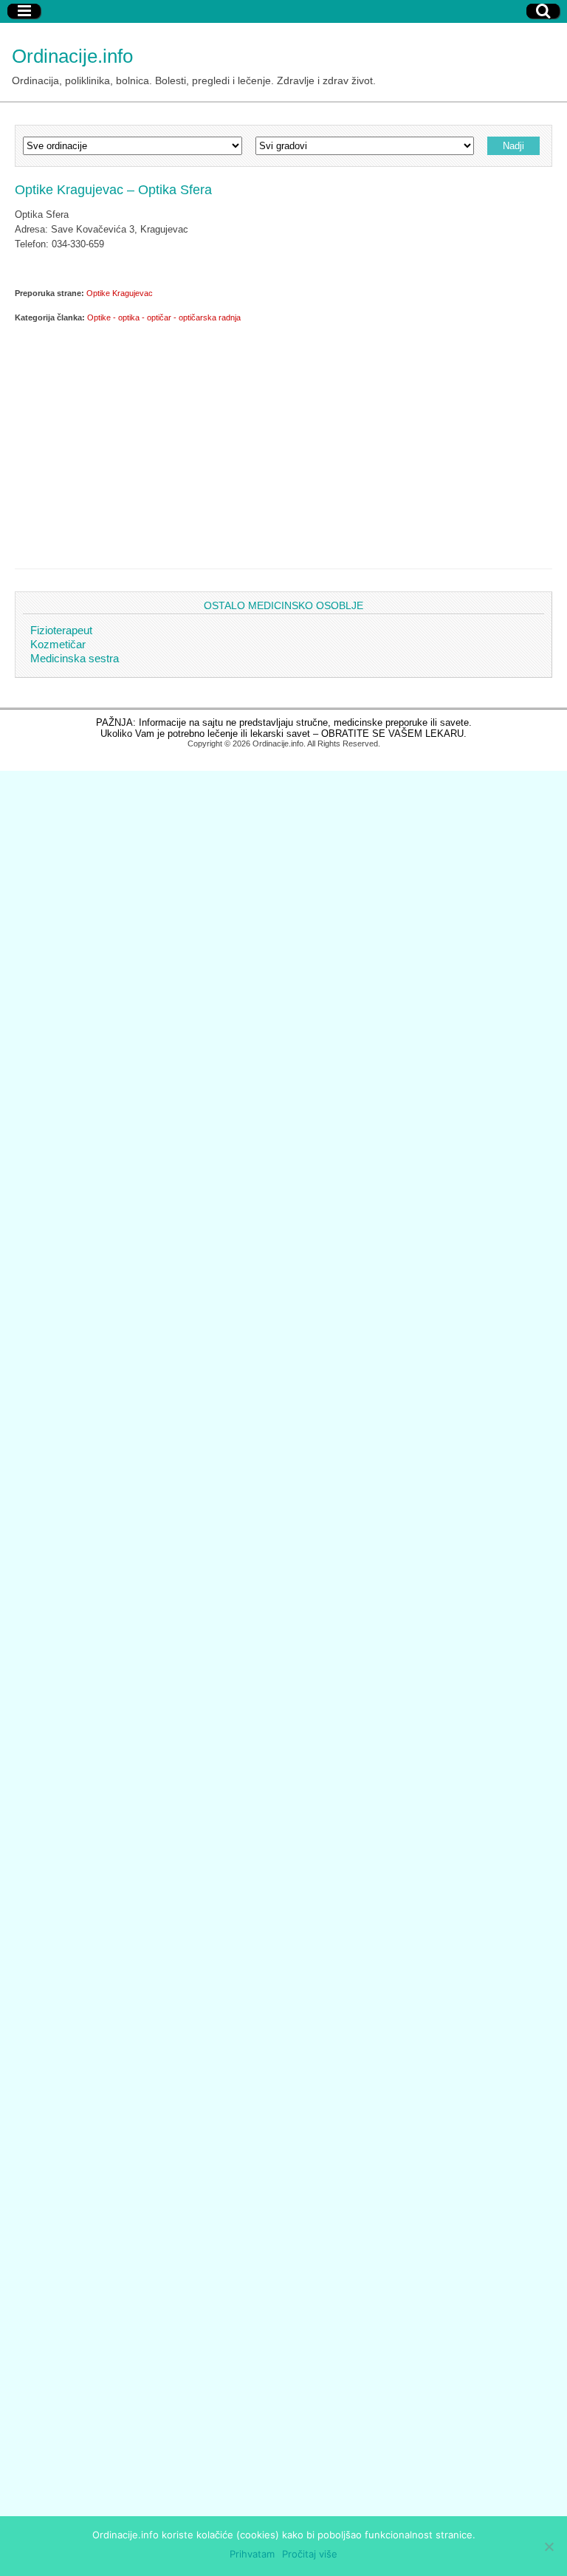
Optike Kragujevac (120, 293)
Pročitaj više (310, 2554)
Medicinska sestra (75, 658)
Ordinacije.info (72, 56)
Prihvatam (252, 2554)
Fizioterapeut (61, 630)
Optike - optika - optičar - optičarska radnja (164, 317)
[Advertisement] (283, 443)
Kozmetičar (58, 644)
